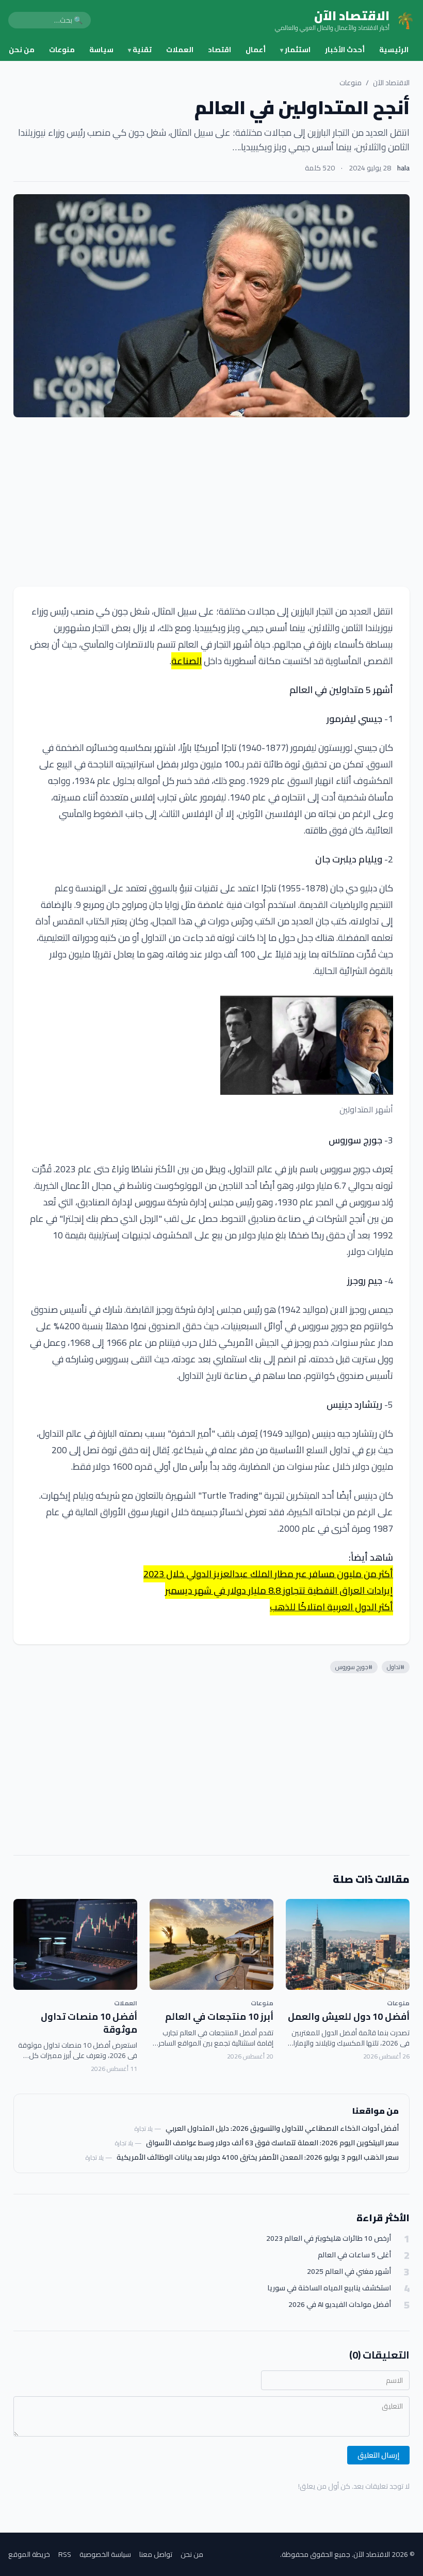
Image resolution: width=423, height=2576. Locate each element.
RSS (65, 2554)
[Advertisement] (211, 502)
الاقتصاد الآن (391, 83)
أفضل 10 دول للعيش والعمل (349, 2016)
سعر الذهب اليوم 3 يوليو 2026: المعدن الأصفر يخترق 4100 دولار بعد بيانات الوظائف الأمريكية (258, 2157)
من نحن (22, 50)
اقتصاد (219, 50)
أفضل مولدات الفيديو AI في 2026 (340, 2305)
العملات (180, 50)
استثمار (295, 50)
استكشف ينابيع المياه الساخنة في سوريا (329, 2288)
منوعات (62, 50)
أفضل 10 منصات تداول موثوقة (89, 2023)
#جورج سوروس (354, 1667)
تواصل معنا (156, 2554)
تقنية (140, 50)
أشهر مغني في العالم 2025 (349, 2272)
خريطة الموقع (29, 2554)
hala (403, 168)
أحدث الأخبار (345, 50)
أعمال (256, 50)
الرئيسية (394, 50)
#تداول (396, 1667)
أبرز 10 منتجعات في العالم (219, 2016)
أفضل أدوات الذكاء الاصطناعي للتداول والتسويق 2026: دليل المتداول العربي (282, 2128)
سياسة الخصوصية (105, 2554)
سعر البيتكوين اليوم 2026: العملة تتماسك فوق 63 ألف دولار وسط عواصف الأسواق (272, 2143)
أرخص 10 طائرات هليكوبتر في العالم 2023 (329, 2239)
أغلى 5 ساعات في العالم (354, 2255)
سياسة (101, 50)
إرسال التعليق (378, 2455)
